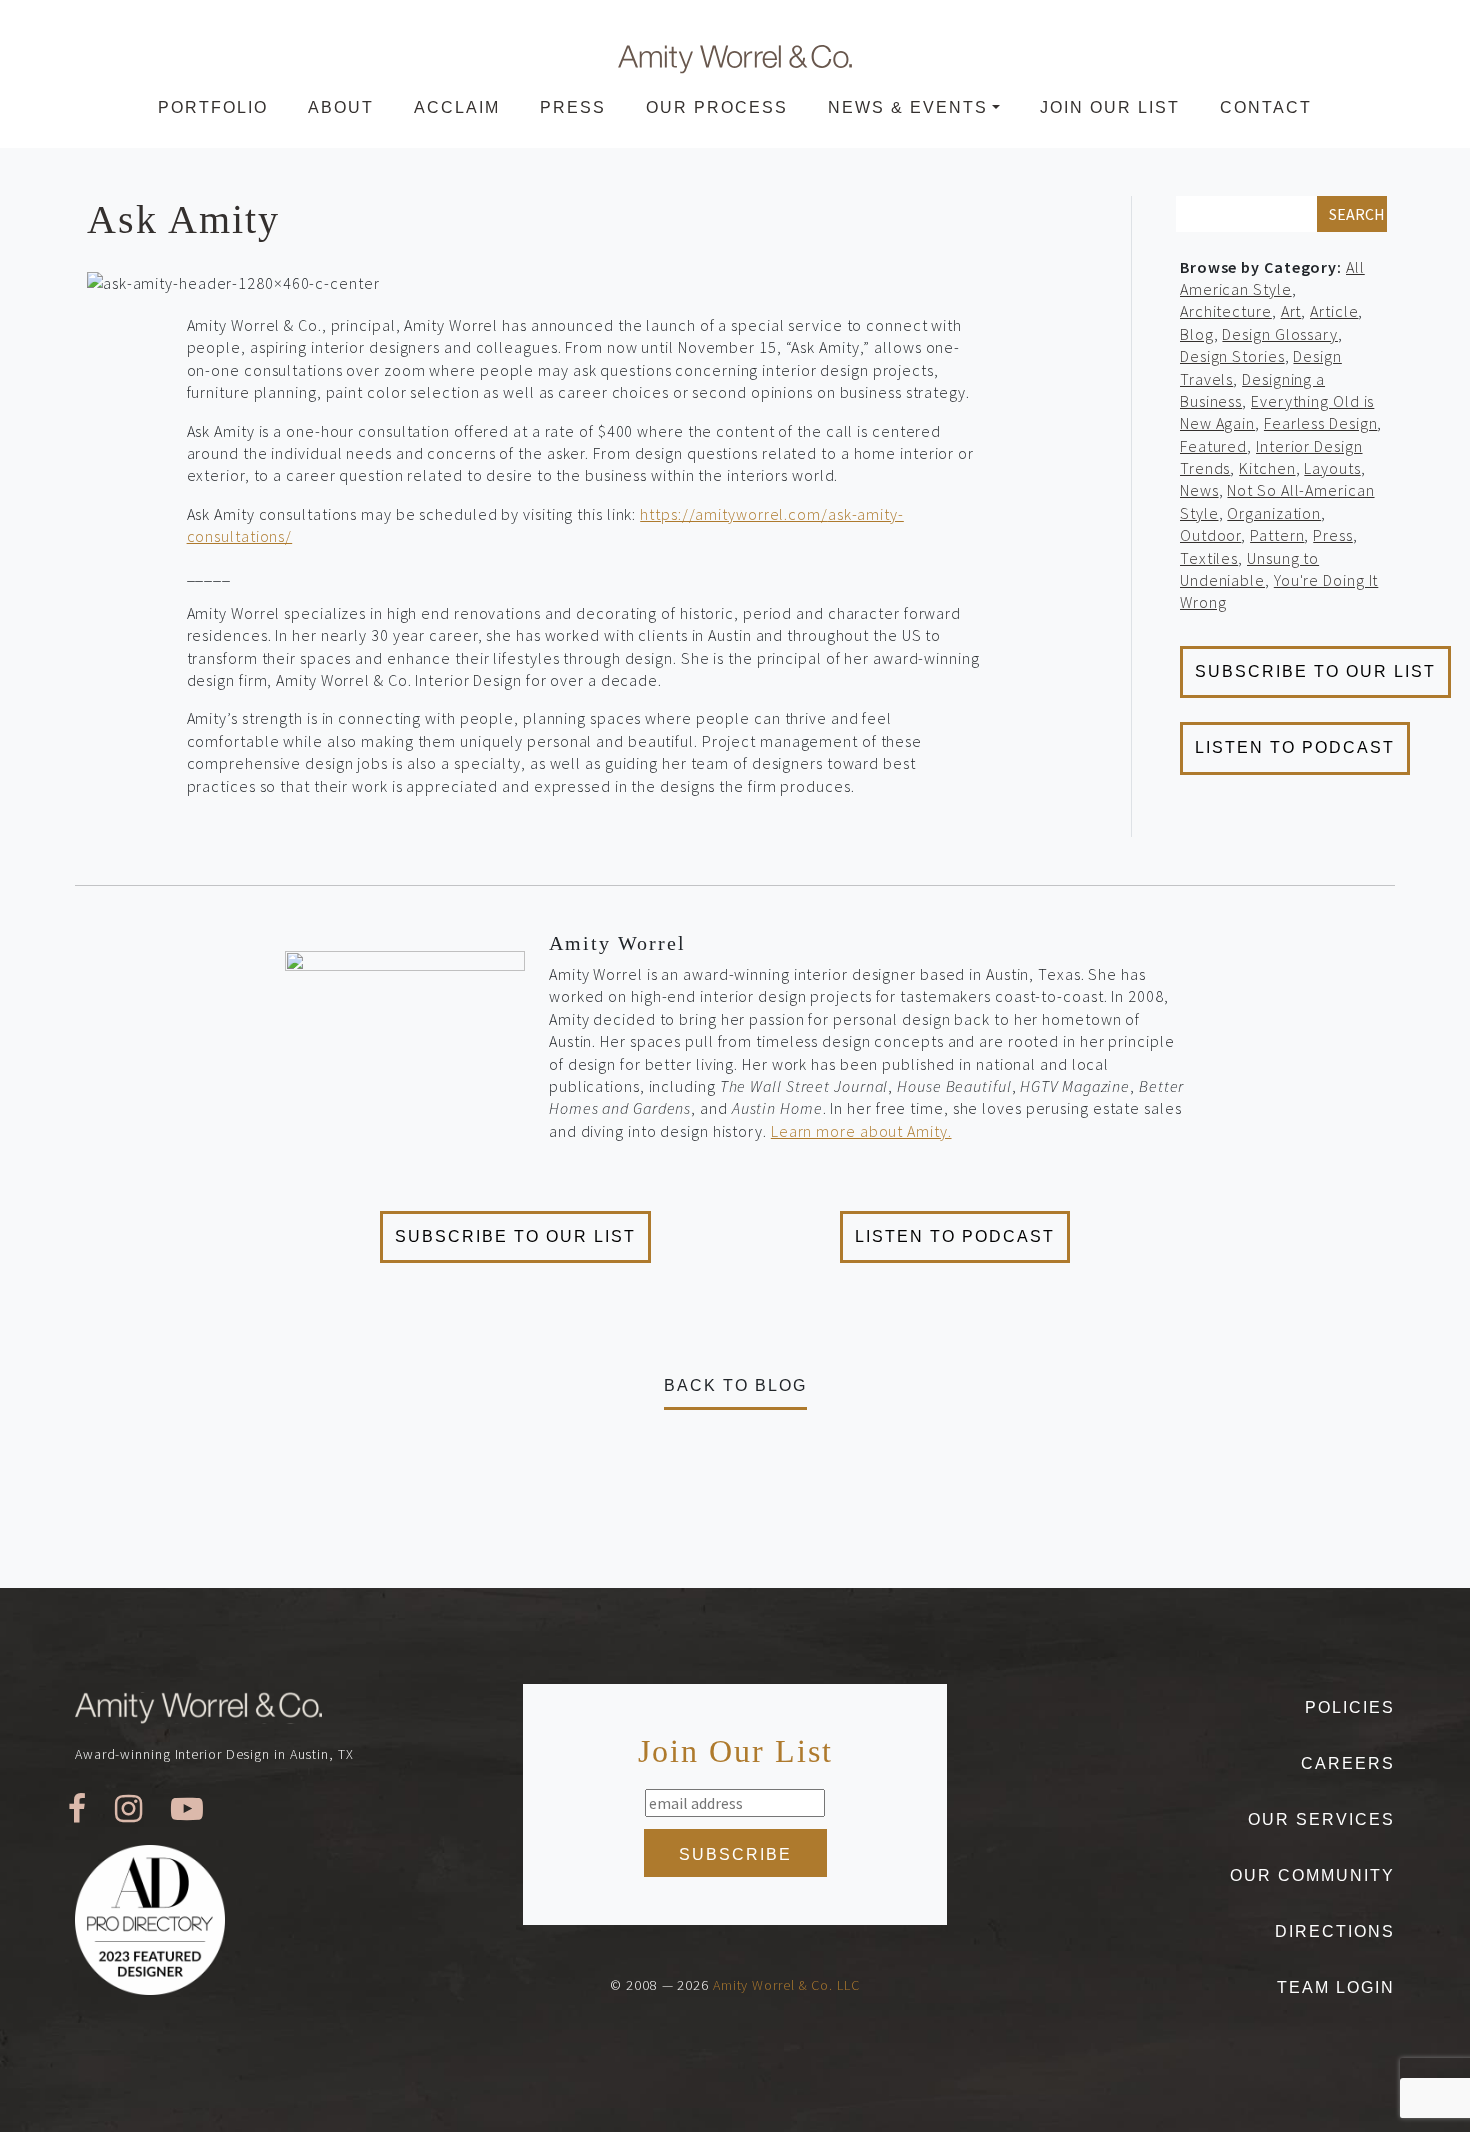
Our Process (717, 107)
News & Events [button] (908, 107)
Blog (1197, 334)
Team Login (1336, 1987)
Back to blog (735, 1385)
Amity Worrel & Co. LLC (786, 1985)
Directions (1335, 1931)
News (1199, 490)
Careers (1348, 1763)
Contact (1266, 107)
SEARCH (1357, 214)
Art (1291, 311)
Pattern (1277, 535)
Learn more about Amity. (861, 1131)
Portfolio (213, 107)
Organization (1274, 513)
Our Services (1321, 1819)
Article (1334, 311)
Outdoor (1210, 535)
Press (573, 107)
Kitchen (1267, 468)
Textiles (1209, 558)
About (341, 107)
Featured (1213, 446)
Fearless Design (1321, 423)
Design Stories (1232, 356)
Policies (1350, 1707)
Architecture (1226, 311)
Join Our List (1110, 107)
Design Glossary (1280, 334)
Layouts (1332, 468)
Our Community (1312, 1875)
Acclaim (457, 107)
